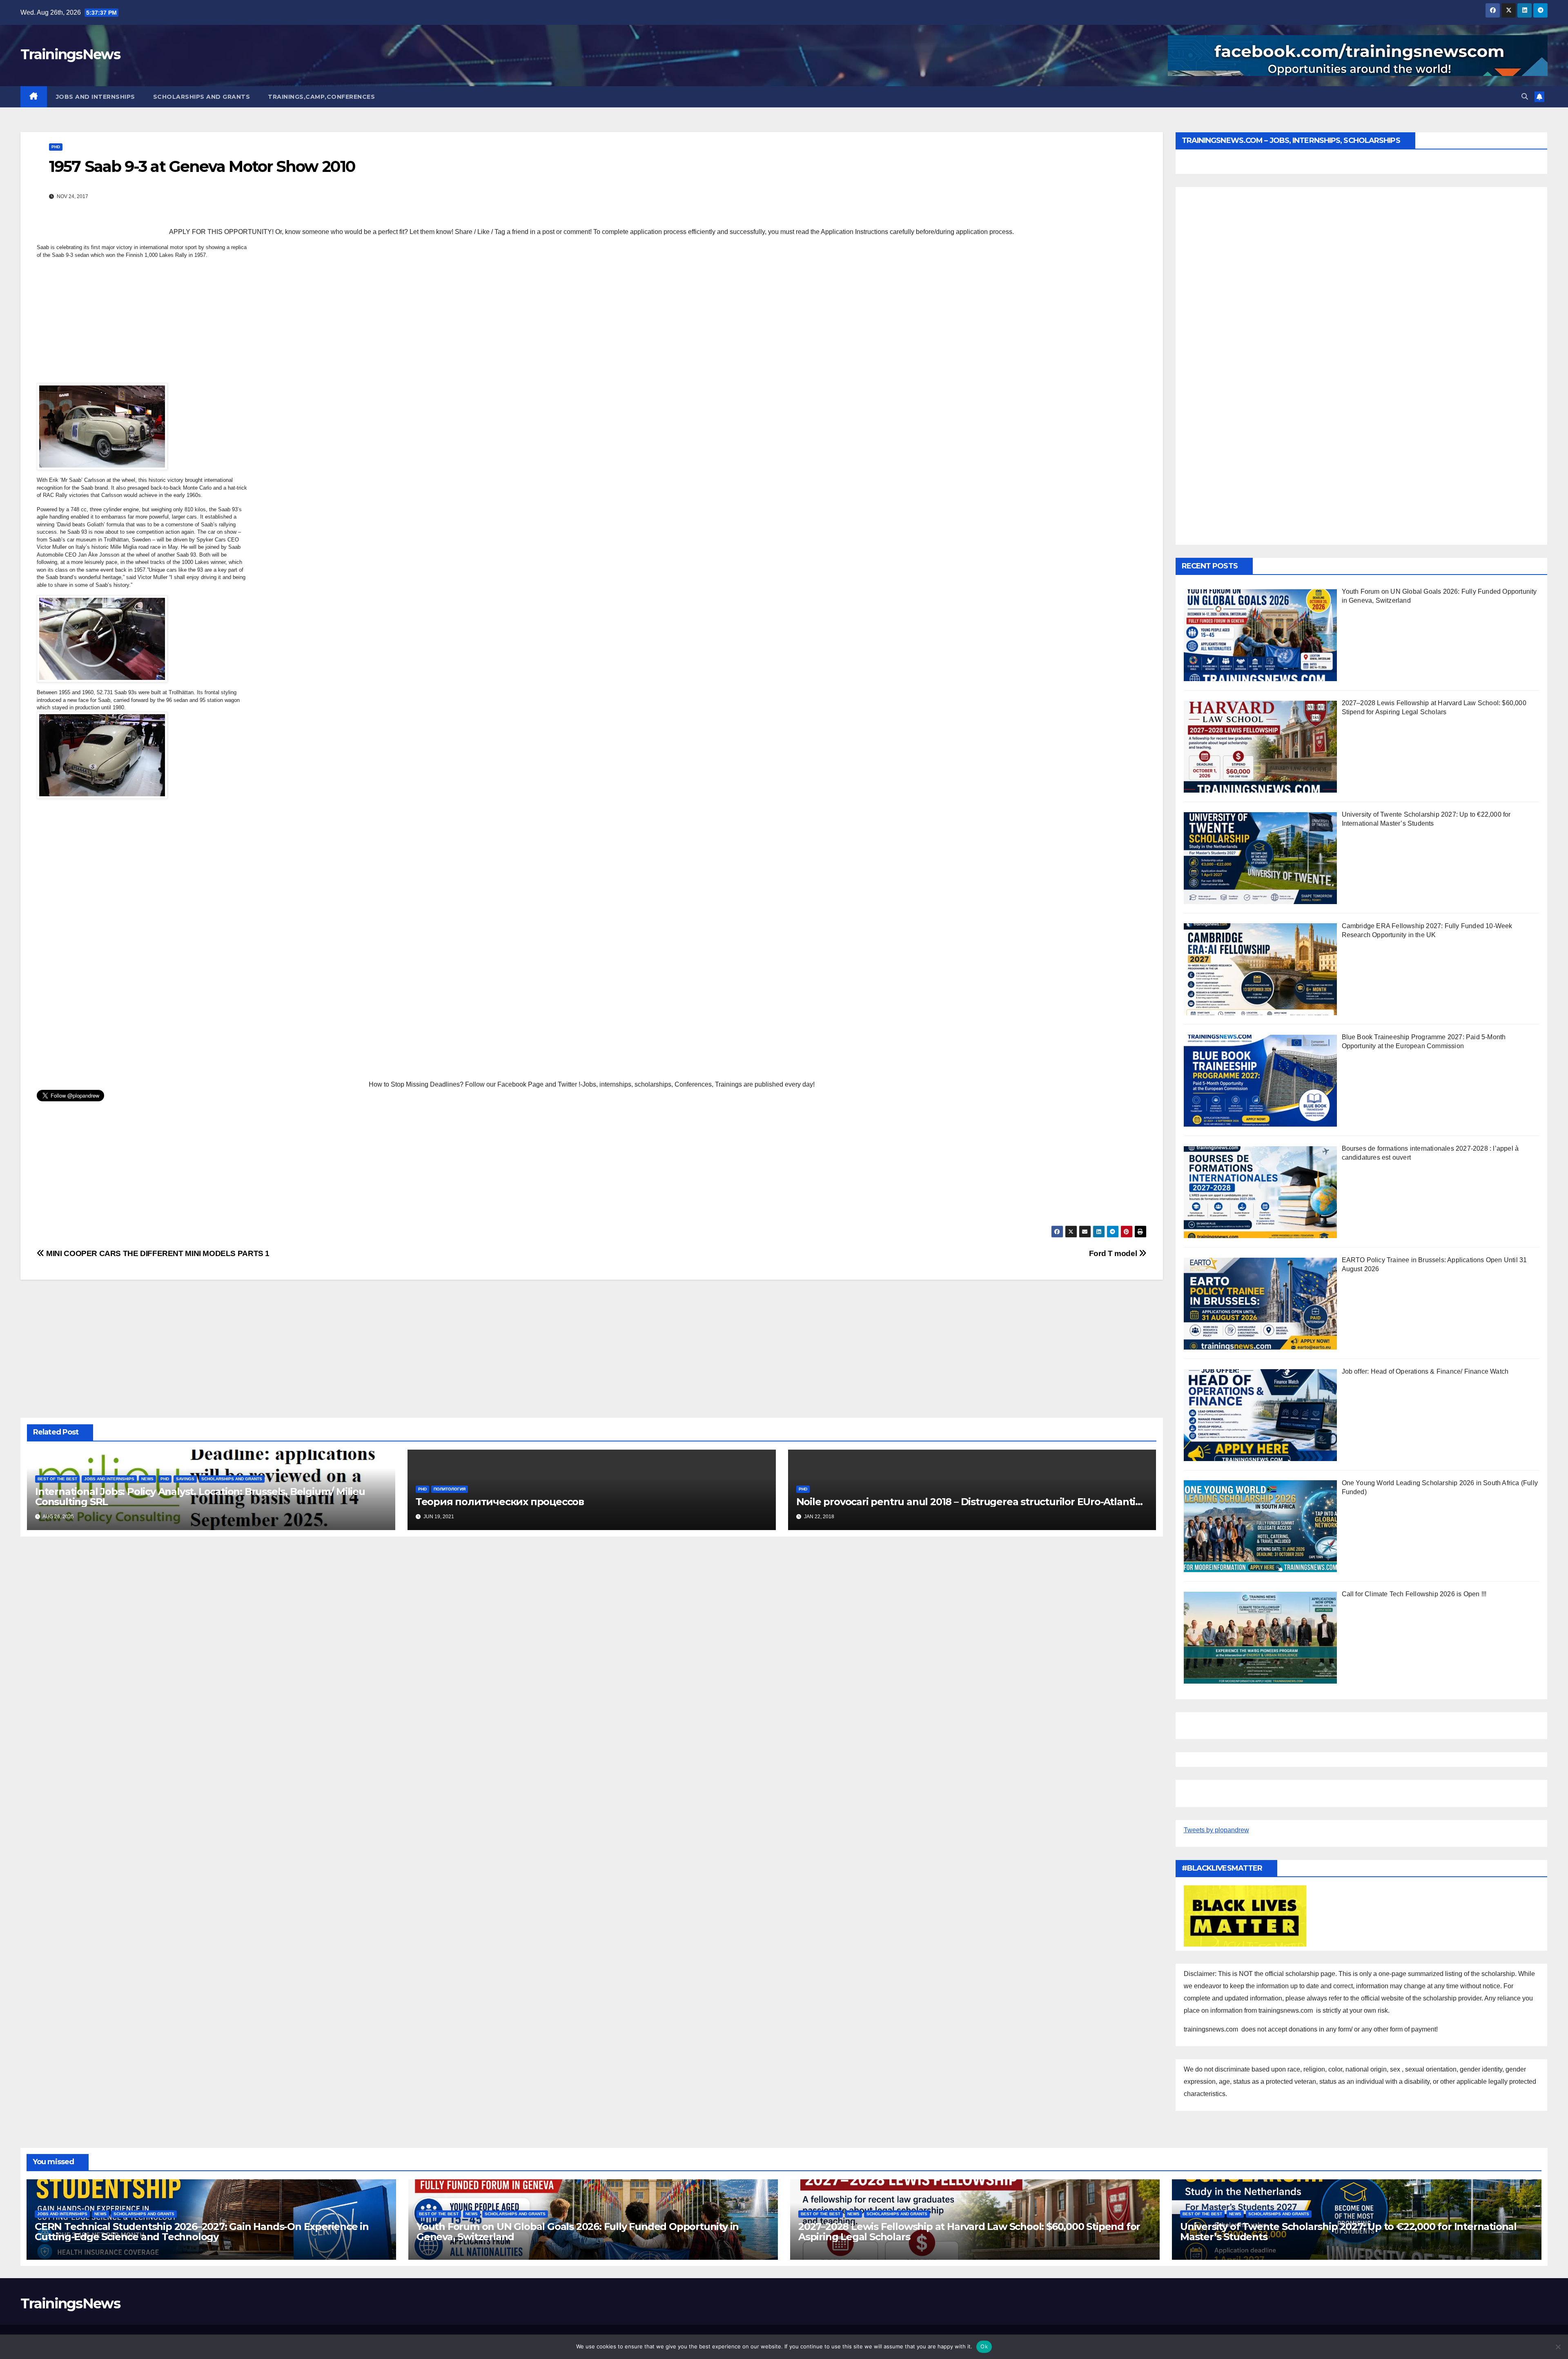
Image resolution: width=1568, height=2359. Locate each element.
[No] (1558, 2347)
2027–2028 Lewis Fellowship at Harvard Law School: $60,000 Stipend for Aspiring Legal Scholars (969, 2232)
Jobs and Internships (96, 97)
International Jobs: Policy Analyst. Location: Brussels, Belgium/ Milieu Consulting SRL (200, 1497)
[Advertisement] (143, 323)
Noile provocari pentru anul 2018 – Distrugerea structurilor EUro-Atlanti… (969, 1502)
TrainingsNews (70, 54)
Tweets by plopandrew (1216, 1830)
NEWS (147, 1479)
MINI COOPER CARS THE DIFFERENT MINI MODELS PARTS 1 (157, 1253)
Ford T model (1114, 1253)
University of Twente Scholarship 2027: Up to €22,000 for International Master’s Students (1348, 2232)
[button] (1525, 97)
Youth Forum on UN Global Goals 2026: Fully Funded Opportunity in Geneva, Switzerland (578, 2232)
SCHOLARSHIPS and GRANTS (202, 97)
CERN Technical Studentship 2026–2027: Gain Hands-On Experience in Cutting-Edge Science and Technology (202, 2232)
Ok (984, 2346)
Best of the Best (57, 1479)
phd (56, 147)
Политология (450, 1489)
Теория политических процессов (500, 1502)
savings (185, 1479)
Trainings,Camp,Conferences (321, 97)
